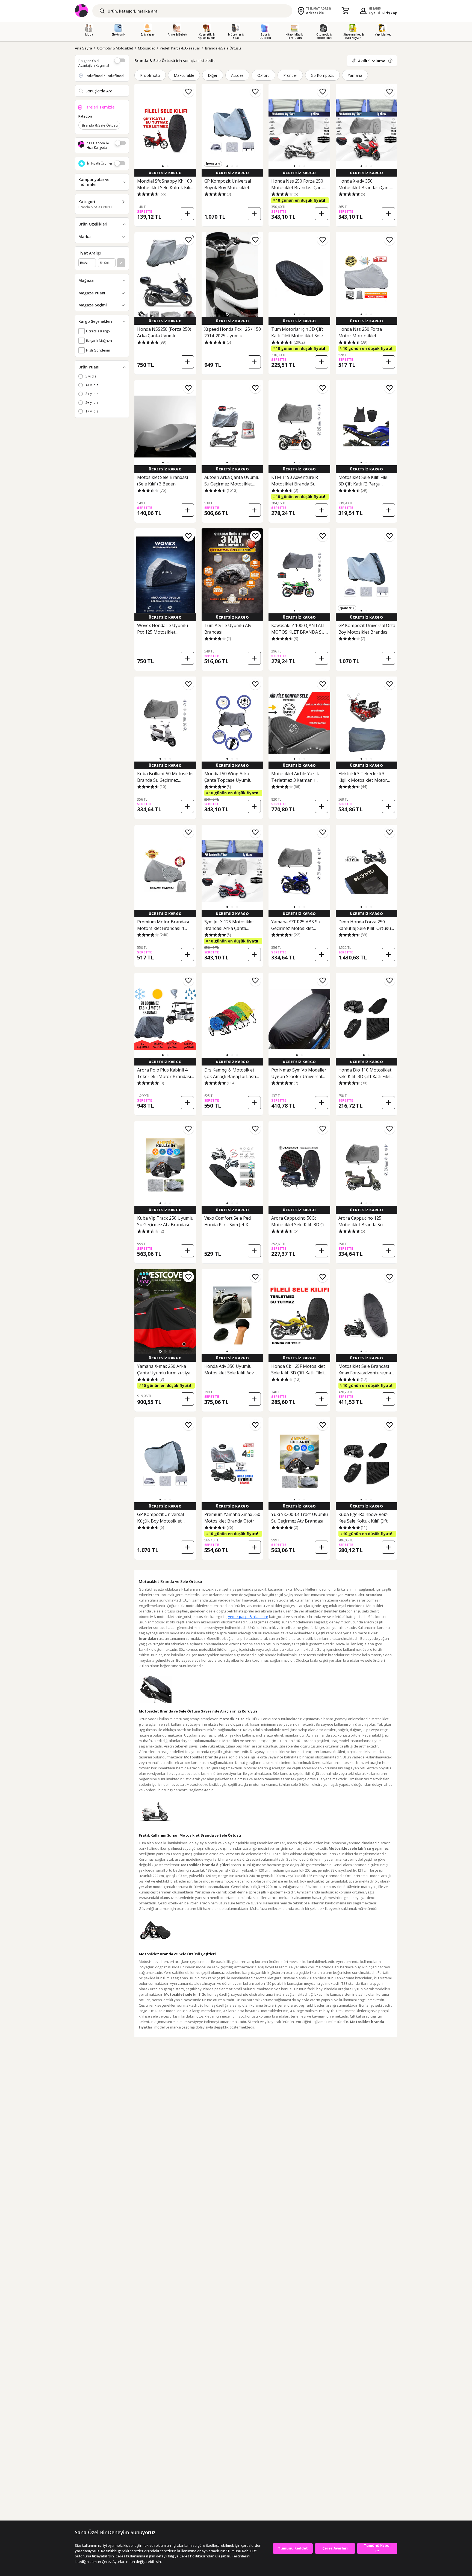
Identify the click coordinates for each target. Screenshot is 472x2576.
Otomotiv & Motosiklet (115, 48)
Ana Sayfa (83, 48)
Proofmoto (150, 75)
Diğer (213, 75)
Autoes (237, 75)
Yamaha (355, 75)
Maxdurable (184, 75)
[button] (163, 166)
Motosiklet (147, 48)
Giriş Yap (389, 13)
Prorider (290, 75)
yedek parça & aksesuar (248, 1617)
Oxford (263, 75)
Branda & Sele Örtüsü (223, 48)
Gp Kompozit (322, 75)
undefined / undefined (104, 76)
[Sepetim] (345, 11)
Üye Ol (374, 13)
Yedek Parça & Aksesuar (180, 48)
